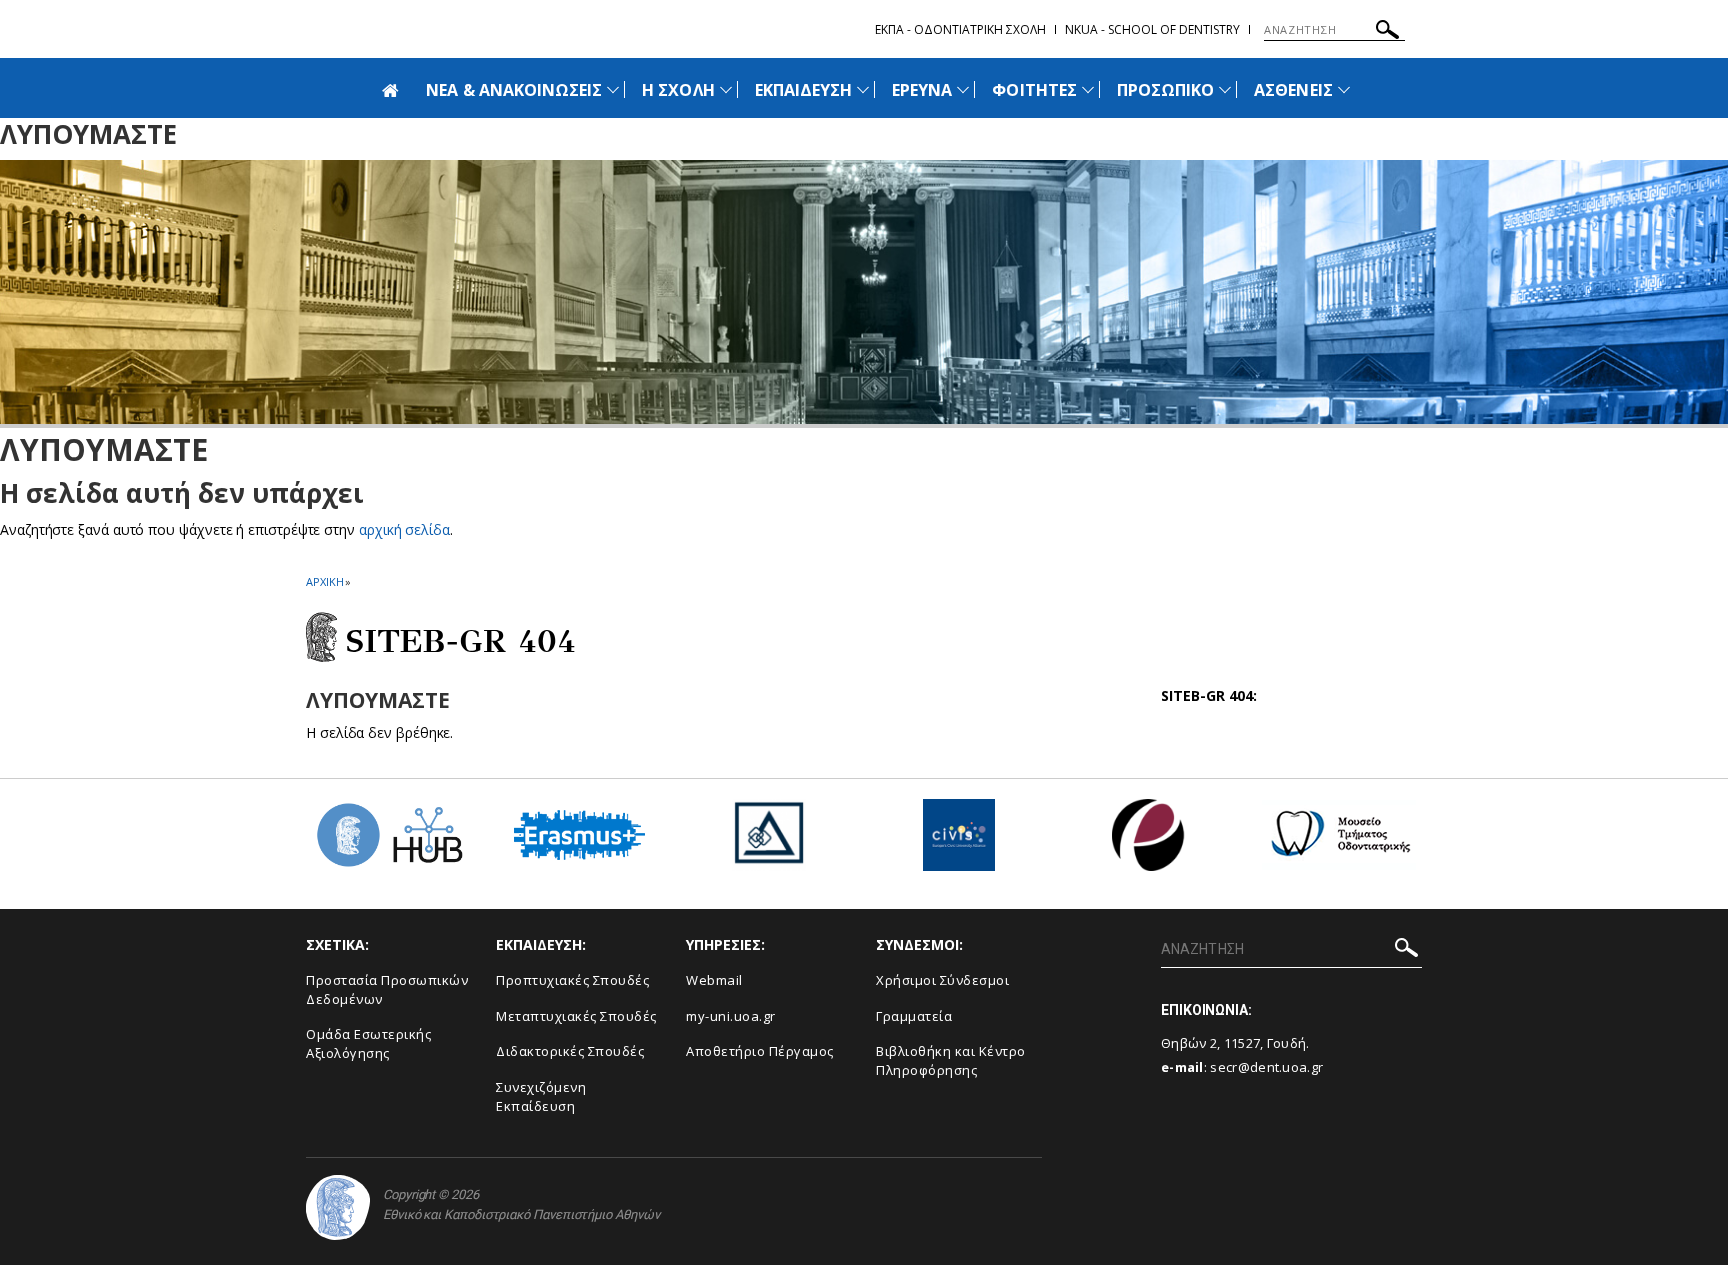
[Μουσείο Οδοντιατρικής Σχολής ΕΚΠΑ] (1339, 842)
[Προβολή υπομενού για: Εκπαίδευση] (863, 89)
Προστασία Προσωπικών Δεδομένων (387, 989)
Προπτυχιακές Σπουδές (572, 980)
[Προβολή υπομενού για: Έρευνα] (963, 89)
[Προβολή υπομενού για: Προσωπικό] (1225, 89)
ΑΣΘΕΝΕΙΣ (1293, 90)
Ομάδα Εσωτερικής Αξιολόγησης (368, 1043)
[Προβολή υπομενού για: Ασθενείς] (1344, 89)
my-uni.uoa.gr (731, 1016)
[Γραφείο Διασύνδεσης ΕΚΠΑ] (769, 842)
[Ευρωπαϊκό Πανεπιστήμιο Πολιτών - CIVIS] (959, 842)
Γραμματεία (914, 1016)
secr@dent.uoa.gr (1266, 1067)
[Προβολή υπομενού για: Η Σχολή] (726, 89)
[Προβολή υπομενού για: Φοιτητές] (1088, 89)
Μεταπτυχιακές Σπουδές (576, 1016)
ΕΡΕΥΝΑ (922, 90)
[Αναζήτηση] (1387, 32)
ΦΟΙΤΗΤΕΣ (1034, 90)
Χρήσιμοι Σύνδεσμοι (942, 980)
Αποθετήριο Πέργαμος (760, 1051)
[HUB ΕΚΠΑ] (389, 842)
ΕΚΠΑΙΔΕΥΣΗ (804, 90)
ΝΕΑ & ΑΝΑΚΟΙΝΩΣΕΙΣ (514, 90)
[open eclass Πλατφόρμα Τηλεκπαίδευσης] (1149, 842)
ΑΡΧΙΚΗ (324, 581)
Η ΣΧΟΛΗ (678, 90)
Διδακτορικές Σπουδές (570, 1051)
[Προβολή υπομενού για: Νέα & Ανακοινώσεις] (613, 89)
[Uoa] (338, 1207)
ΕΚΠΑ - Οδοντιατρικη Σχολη (960, 29)
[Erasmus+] (579, 842)
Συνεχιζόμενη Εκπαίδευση (541, 1096)
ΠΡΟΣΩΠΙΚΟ (1165, 90)
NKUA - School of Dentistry (1152, 29)
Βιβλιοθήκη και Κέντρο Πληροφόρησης (951, 1060)
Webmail (714, 980)
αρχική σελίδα (404, 529)
